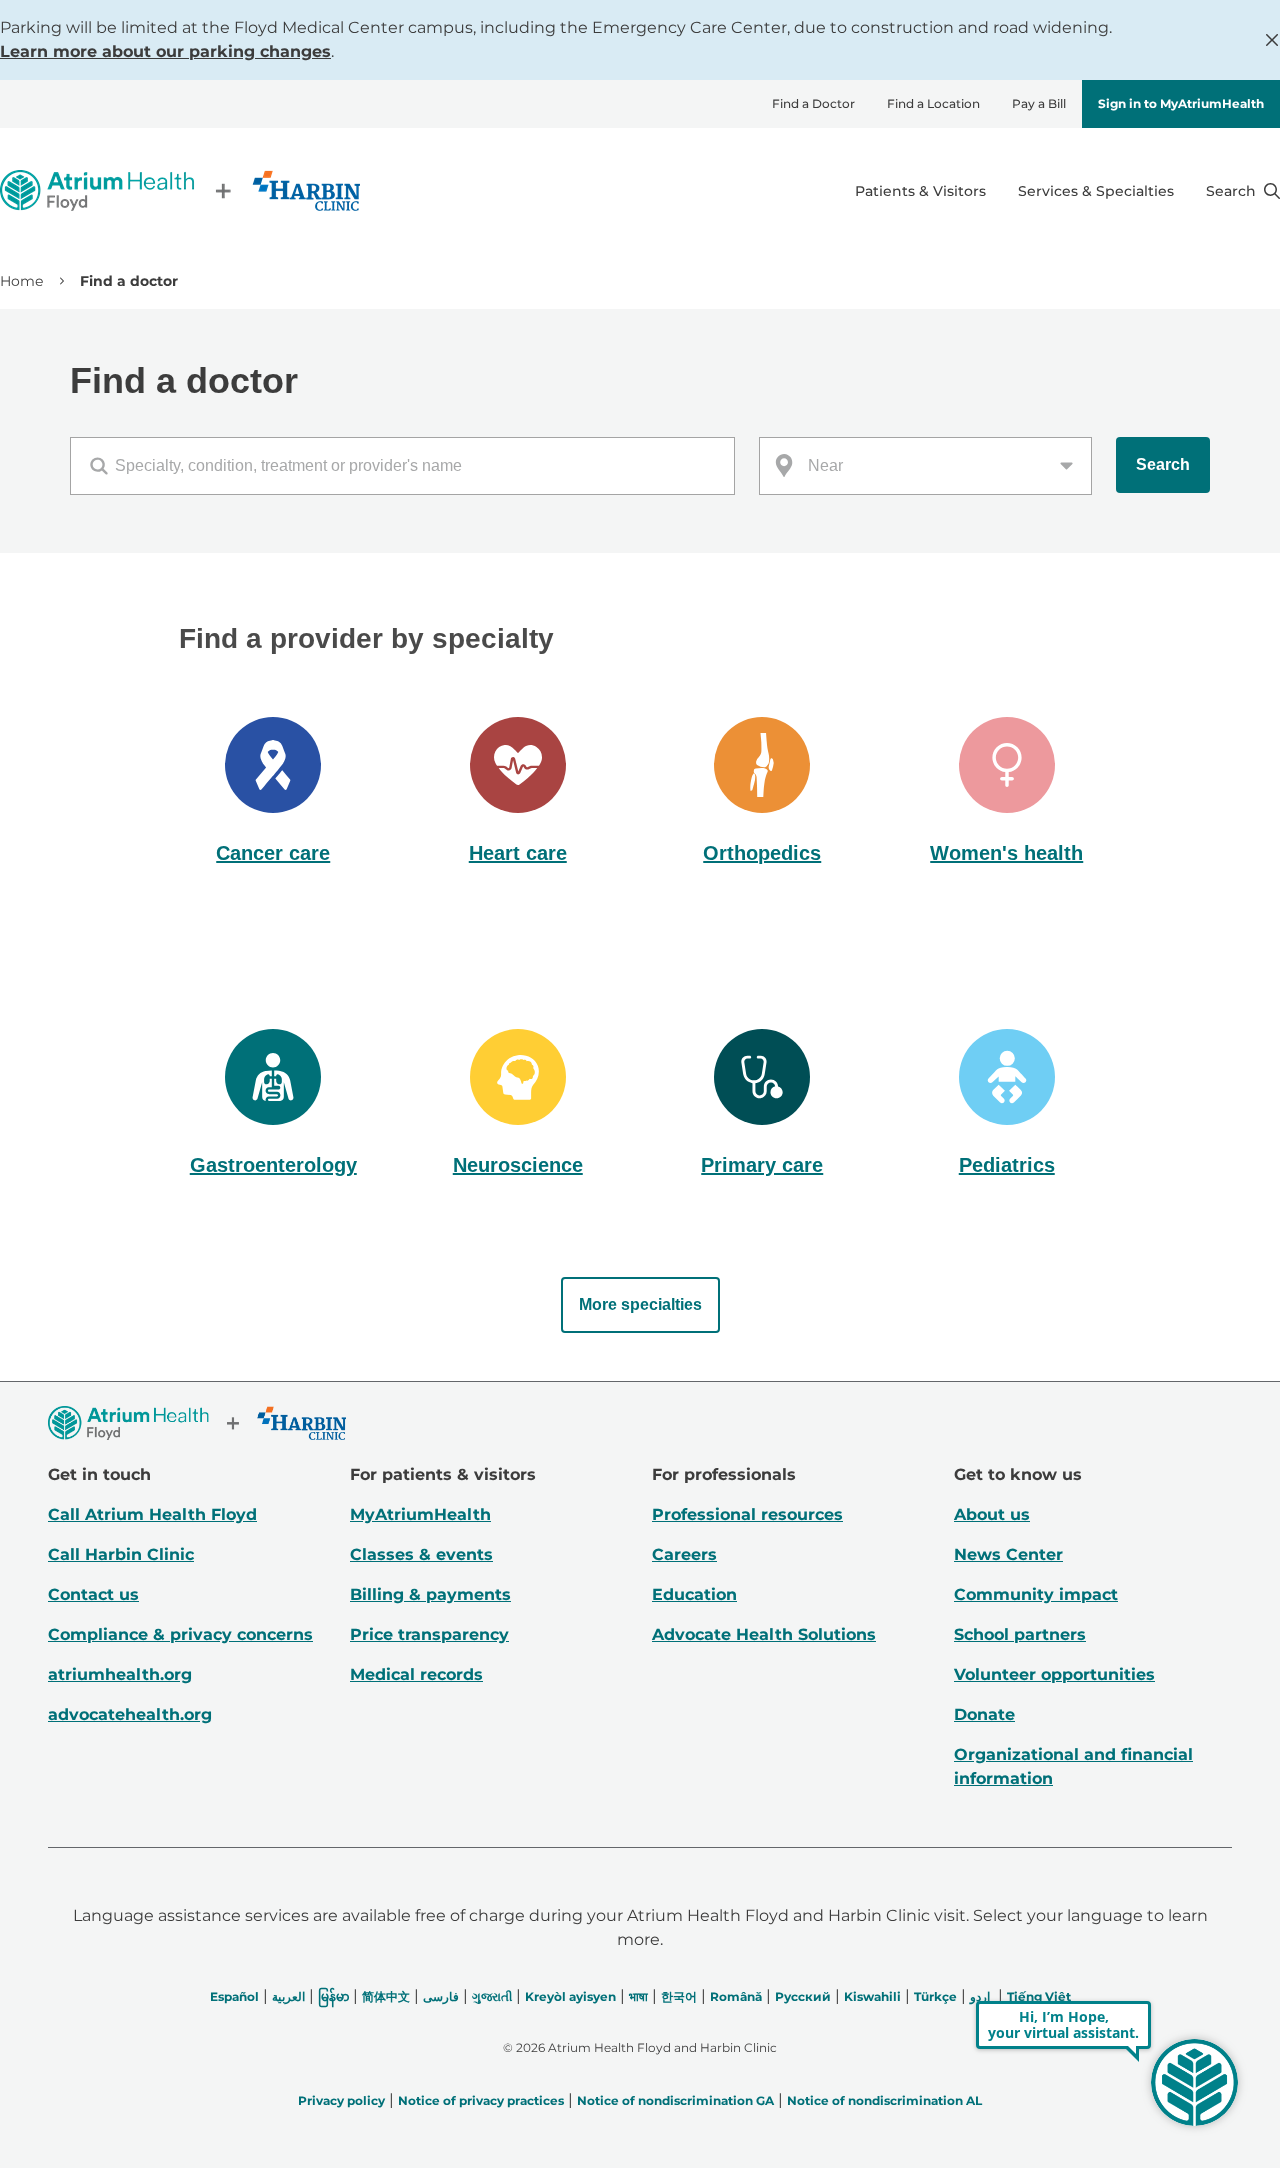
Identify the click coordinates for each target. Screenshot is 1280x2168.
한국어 (679, 1996)
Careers (684, 1554)
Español (234, 1996)
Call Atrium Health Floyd (152, 1514)
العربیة (288, 1996)
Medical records (416, 1674)
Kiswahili (872, 1996)
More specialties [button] (640, 1304)
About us (992, 1514)
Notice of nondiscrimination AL (884, 2100)
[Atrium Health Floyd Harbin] (180, 190)
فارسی (441, 1996)
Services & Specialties (1096, 191)
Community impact (1036, 1594)
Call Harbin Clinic (121, 1554)
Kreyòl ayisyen (570, 1996)
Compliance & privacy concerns (180, 1634)
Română (736, 1996)
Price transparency (429, 1634)
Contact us (93, 1594)
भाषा (638, 1996)
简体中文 (386, 1996)
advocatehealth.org (130, 1714)
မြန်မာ (333, 1996)
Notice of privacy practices (481, 2100)
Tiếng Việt (1039, 1996)
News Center (1008, 1554)
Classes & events (421, 1554)
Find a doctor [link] (129, 281)
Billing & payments (430, 1594)
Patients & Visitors (920, 191)
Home (21, 281)
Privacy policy (341, 2100)
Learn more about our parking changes (165, 51)
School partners (1020, 1634)
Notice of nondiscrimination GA (675, 2100)
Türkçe (935, 1996)
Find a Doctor (813, 103)
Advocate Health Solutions (764, 1634)
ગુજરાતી (492, 1996)
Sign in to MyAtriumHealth (1181, 103)
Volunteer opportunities (1054, 1674)
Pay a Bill (1039, 103)
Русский (803, 1996)
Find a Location (933, 103)
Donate (984, 1714)
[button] (273, 793)
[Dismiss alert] (1272, 40)
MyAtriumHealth (420, 1514)
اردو (980, 1996)
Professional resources (747, 1514)
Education (694, 1594)
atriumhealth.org (120, 1674)
